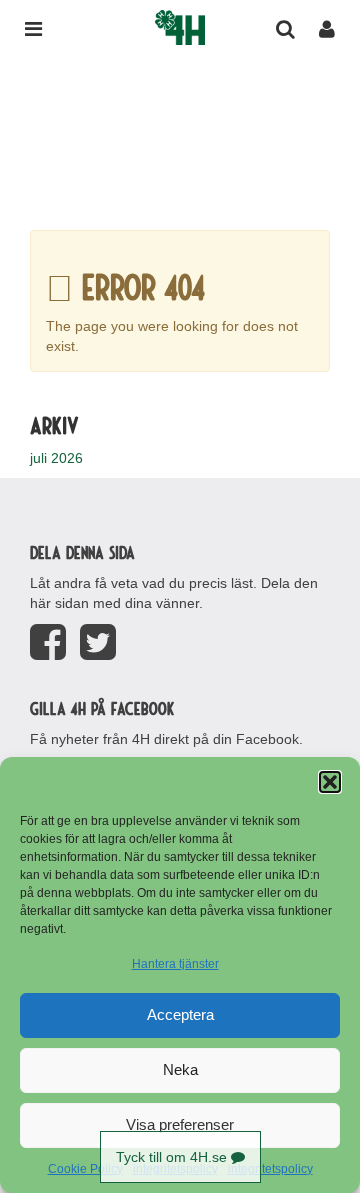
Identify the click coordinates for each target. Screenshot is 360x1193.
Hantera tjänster (175, 964)
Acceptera (180, 1014)
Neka (180, 1069)
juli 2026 (56, 458)
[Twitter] (98, 642)
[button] (330, 782)
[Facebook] (48, 642)
